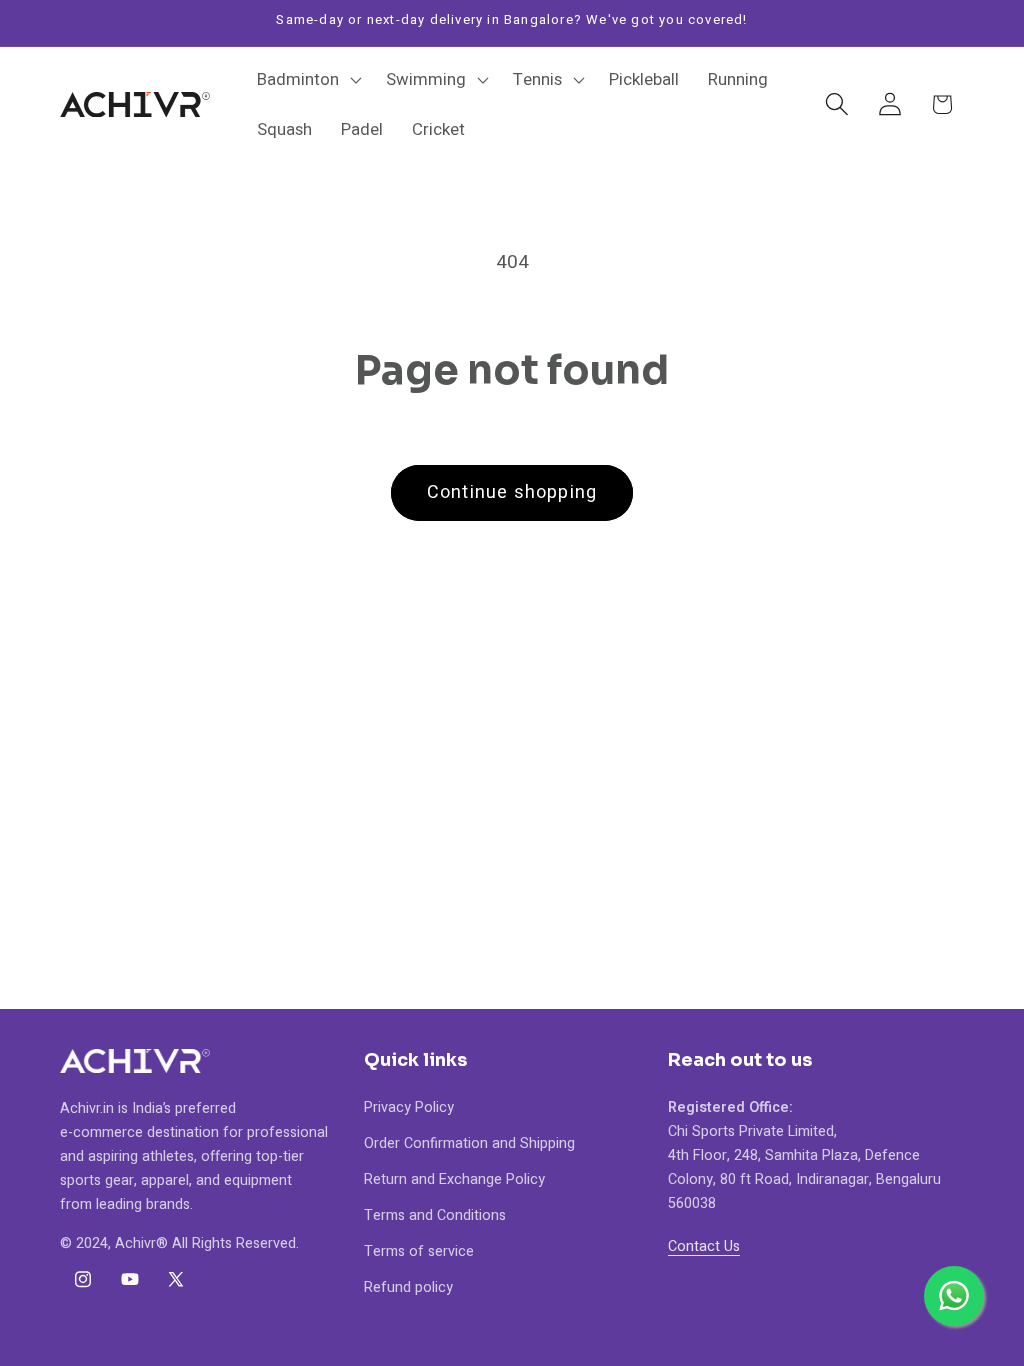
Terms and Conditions (435, 1215)
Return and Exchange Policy (454, 1179)
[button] (307, 80)
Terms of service (419, 1251)
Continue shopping (512, 492)
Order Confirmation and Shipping (469, 1143)
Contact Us (704, 1246)
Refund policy (408, 1287)
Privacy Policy (409, 1107)
